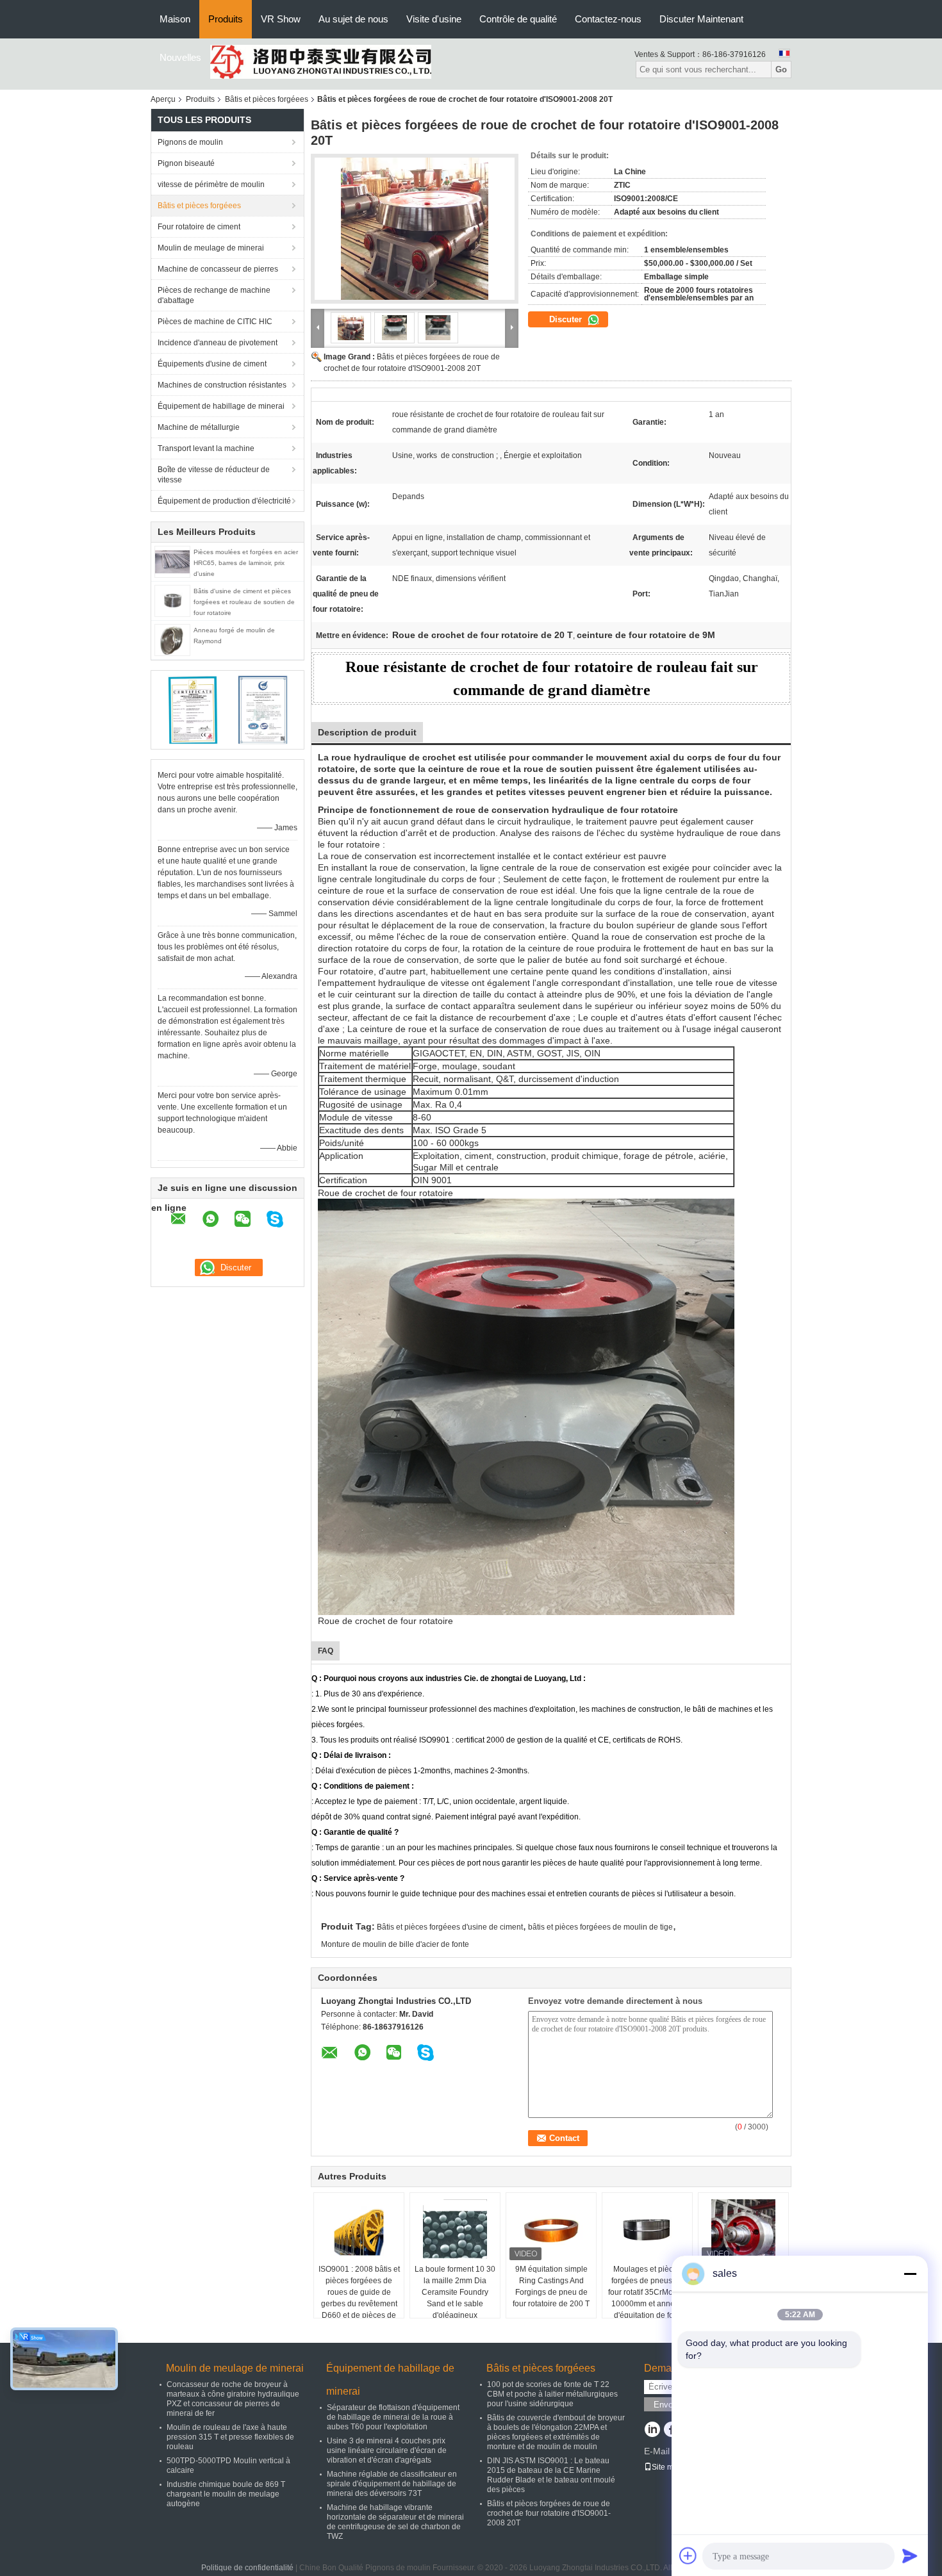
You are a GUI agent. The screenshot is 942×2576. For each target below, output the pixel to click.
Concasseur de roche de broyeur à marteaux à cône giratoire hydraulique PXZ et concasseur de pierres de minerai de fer (233, 2399)
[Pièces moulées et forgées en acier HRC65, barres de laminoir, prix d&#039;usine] (172, 561)
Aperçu (163, 99)
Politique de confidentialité (247, 2568)
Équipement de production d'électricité (224, 501)
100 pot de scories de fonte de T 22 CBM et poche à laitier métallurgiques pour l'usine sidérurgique (552, 2394)
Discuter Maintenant (701, 19)
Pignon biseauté (186, 163)
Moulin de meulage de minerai (211, 248)
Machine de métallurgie (199, 427)
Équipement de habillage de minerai (221, 406)
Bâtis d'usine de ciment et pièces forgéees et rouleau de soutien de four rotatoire (244, 602)
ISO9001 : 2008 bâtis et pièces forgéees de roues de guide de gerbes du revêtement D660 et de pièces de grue (359, 2298)
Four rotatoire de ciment (199, 227)
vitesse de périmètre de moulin (211, 185)
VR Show (281, 19)
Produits (226, 19)
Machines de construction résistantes (222, 385)
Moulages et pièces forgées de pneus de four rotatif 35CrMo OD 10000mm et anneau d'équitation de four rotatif (647, 2298)
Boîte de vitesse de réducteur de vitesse (214, 475)
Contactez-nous (608, 19)
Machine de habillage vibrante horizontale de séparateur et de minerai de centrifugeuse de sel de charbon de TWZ (395, 2522)
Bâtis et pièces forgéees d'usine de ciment (450, 1927)
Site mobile (671, 2467)
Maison (175, 19)
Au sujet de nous (353, 19)
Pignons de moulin (190, 142)
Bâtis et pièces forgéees (267, 99)
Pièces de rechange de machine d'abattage (214, 295)
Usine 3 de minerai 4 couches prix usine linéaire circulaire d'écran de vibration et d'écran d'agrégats (387, 2450)
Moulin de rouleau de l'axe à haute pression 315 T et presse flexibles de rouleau (230, 2437)
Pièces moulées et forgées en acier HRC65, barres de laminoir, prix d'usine (246, 563)
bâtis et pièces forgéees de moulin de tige (600, 1927)
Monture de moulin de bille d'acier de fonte (395, 1944)
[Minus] (910, 2274)
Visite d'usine (434, 19)
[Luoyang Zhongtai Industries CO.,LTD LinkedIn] (652, 2431)
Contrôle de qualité (518, 19)
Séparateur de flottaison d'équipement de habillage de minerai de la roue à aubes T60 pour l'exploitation (393, 2417)
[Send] (910, 2555)
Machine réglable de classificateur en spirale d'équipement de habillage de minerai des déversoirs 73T (392, 2484)
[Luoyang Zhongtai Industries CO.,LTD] (321, 62)
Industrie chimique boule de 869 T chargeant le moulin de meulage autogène (226, 2494)
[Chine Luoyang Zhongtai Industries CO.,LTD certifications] (193, 709)
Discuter (567, 319)
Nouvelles (180, 57)
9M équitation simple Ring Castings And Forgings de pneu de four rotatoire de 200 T (551, 2286)
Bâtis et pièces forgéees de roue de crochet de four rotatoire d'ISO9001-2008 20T (549, 2513)
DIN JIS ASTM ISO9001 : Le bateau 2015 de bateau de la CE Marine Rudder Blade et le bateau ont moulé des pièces (551, 2475)
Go (781, 70)
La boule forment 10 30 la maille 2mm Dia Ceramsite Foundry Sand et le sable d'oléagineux (455, 2292)
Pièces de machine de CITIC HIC (215, 322)
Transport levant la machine (206, 448)
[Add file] (688, 2555)
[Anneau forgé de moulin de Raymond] (172, 639)
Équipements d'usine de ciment (212, 364)
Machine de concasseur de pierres (218, 269)
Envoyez (670, 2405)
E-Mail (657, 2451)
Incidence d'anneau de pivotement (218, 343)
